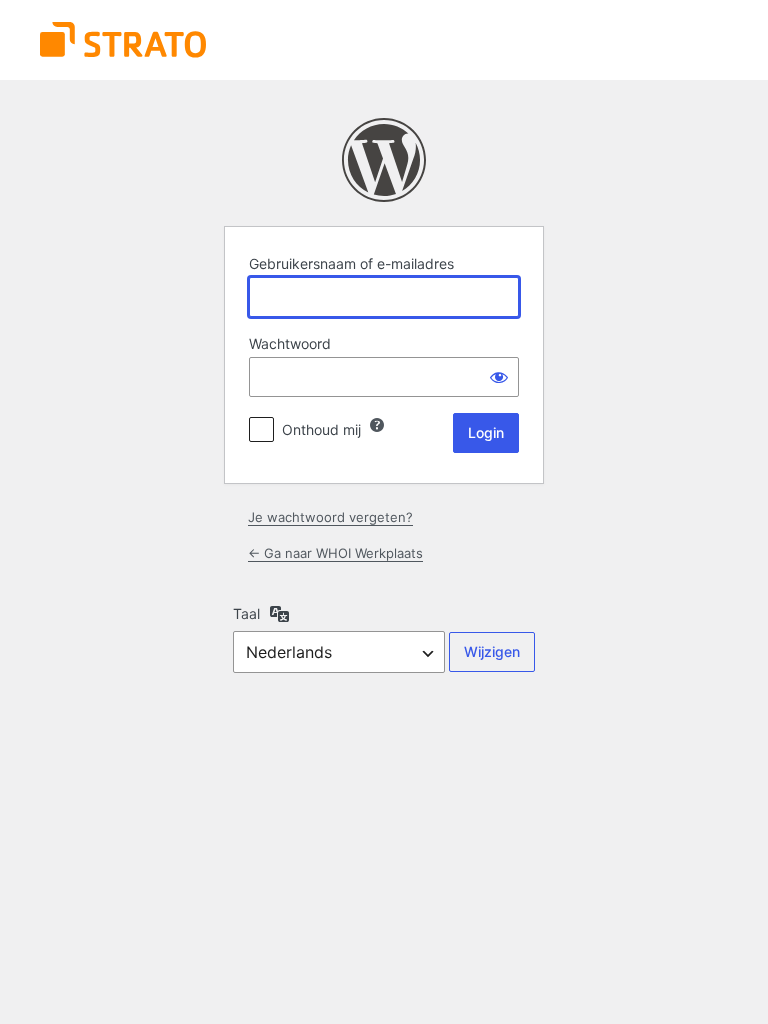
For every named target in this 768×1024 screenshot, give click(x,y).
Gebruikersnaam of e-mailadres (351, 263)
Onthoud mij (321, 429)
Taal (246, 613)
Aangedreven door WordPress (384, 160)
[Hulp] (377, 425)
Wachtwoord (290, 343)
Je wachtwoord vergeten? (330, 517)
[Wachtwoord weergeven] (499, 377)
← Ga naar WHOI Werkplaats (335, 553)
